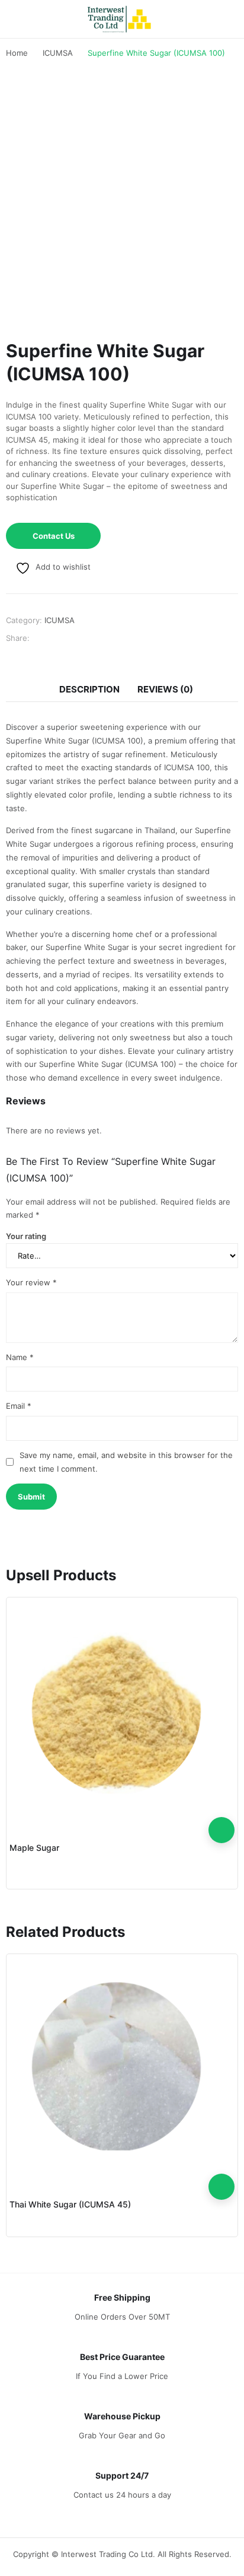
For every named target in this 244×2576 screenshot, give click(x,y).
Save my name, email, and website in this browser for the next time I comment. (126, 1462)
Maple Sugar (34, 1848)
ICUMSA (60, 620)
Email (19, 1406)
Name (20, 1357)
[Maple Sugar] (122, 1710)
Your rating (26, 1236)
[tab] (89, 690)
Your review (31, 1282)
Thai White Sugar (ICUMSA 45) (70, 2204)
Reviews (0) (165, 689)
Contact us (54, 536)
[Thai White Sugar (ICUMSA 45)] (122, 2067)
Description (89, 689)
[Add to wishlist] (221, 1804)
